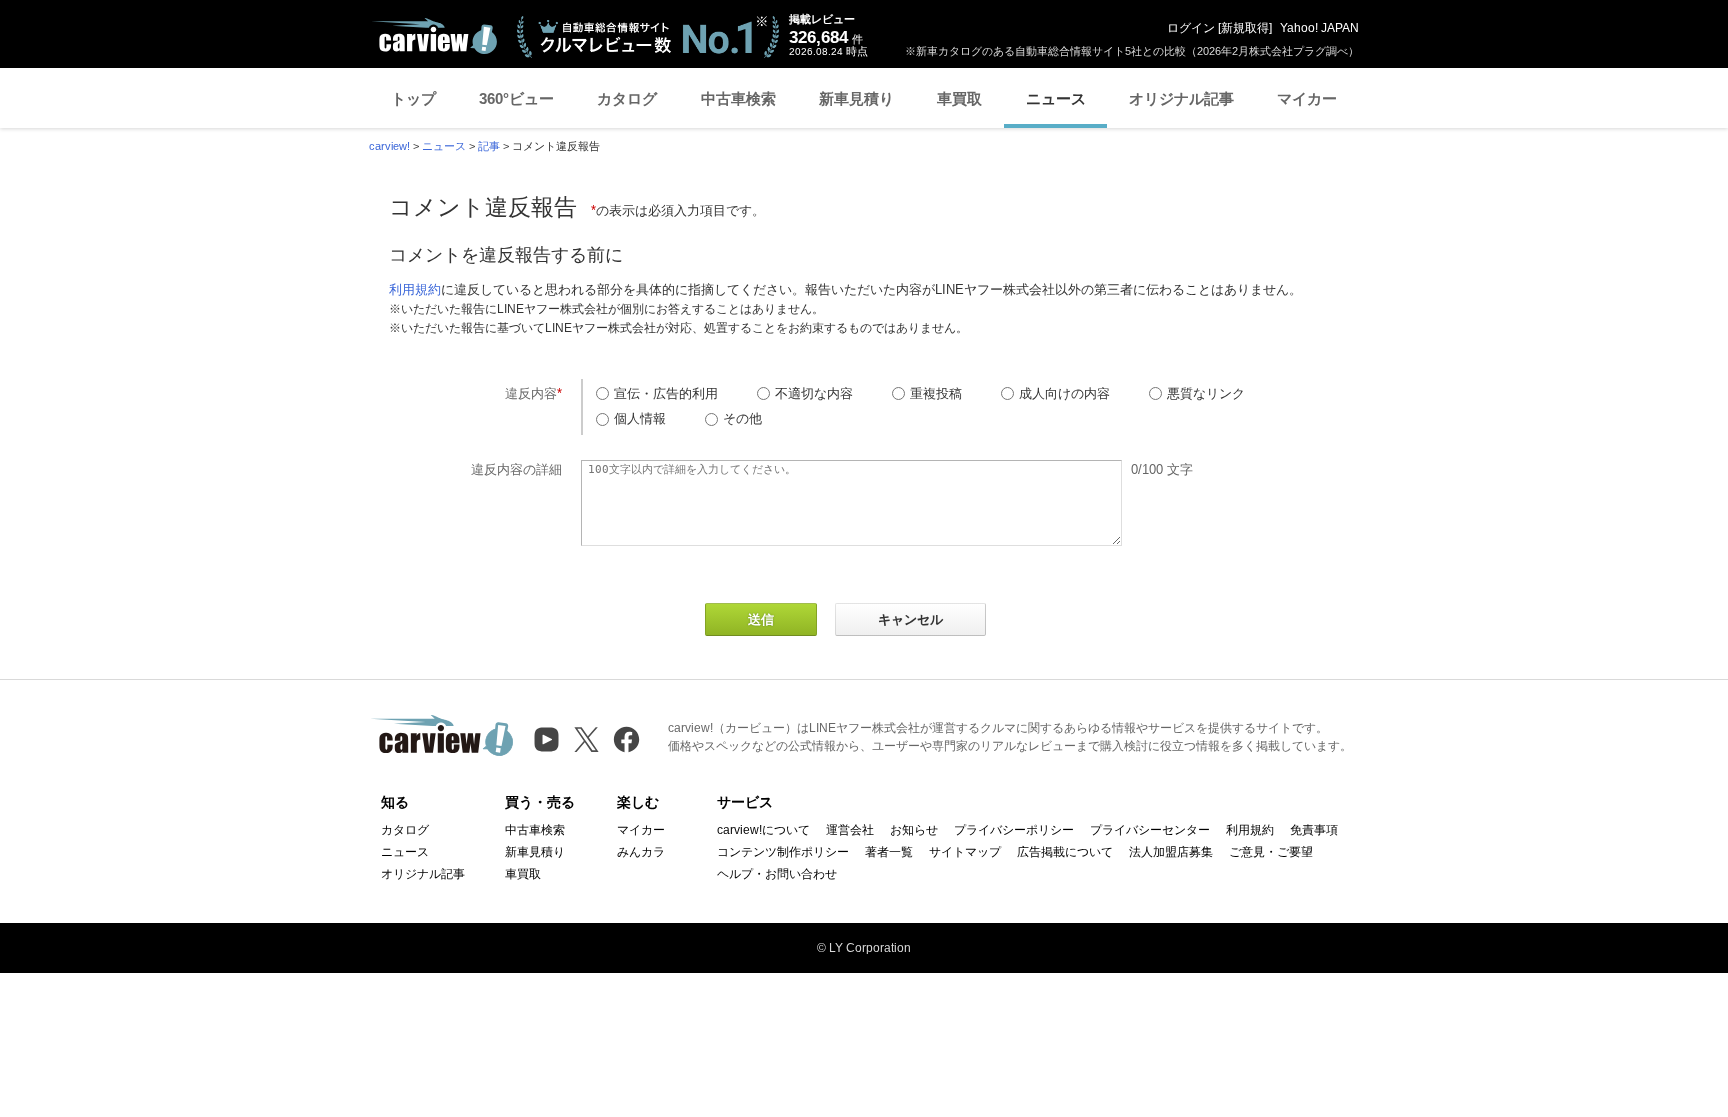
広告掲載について (1065, 852)
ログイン (1191, 28)
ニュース (1056, 98)
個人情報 (640, 418)
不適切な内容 (814, 393)
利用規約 (415, 289)
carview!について (763, 830)
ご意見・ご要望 (1271, 852)
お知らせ (914, 830)
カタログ (627, 98)
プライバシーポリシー (1014, 830)
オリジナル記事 (1181, 98)
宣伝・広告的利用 (666, 393)
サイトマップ (965, 852)
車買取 (959, 98)
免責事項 (1314, 830)
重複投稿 (936, 393)
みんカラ (641, 852)
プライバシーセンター (1150, 830)
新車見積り (856, 98)
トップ (413, 98)
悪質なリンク (1206, 393)
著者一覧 (889, 852)
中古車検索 (738, 98)
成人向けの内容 (1064, 393)
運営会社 (850, 830)
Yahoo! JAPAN (1319, 28)
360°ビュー (516, 98)
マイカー (1307, 98)
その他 (742, 418)
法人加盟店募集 (1171, 852)
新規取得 (1245, 28)
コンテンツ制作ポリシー (783, 852)
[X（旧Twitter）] (586, 739)
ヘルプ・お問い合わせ (777, 874)
